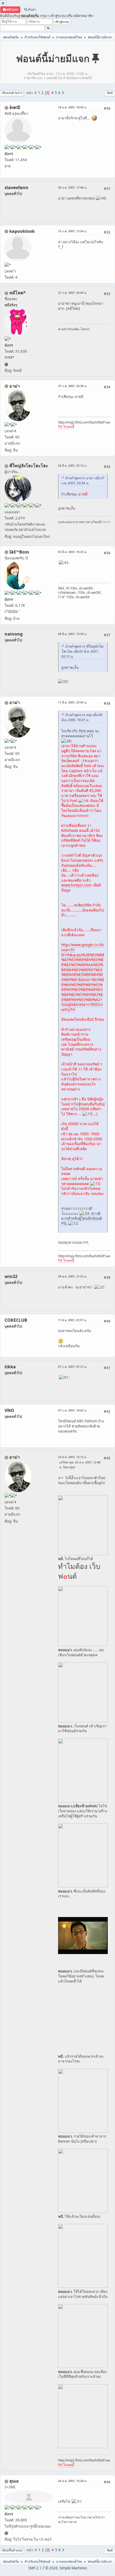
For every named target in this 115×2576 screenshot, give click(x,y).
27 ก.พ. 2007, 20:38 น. (72, 386)
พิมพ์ (110, 93)
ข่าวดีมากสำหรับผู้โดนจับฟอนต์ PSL (82, 1218)
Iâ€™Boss (19, 552)
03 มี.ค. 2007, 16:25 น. (72, 552)
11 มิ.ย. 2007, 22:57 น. (72, 1320)
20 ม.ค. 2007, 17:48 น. (72, 187)
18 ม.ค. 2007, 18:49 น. (72, 107)
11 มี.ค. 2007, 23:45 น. (72, 702)
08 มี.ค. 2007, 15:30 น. (72, 634)
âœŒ (15, 107)
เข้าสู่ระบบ (58, 16)
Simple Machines (73, 2568)
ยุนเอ (14, 2481)
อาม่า (15, 386)
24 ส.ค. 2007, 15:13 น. (72, 1457)
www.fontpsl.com (76, 885)
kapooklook (22, 231)
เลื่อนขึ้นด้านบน (12, 2550)
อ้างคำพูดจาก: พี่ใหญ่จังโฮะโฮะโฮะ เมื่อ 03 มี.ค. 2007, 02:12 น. (83, 651)
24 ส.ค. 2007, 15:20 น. (72, 2481)
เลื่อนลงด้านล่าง (12, 93)
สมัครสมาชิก (83, 16)
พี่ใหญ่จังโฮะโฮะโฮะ (29, 466)
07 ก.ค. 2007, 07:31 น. (72, 1367)
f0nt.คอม (86, 731)
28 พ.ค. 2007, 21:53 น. (72, 1276)
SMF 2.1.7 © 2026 (43, 2568)
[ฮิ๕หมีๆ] (6, 364)
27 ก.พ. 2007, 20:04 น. (72, 293)
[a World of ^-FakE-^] (6, 2533)
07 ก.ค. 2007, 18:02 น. (72, 1410)
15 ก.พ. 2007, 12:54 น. (72, 231)
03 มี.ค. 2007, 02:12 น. (72, 465)
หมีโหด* (18, 293)
